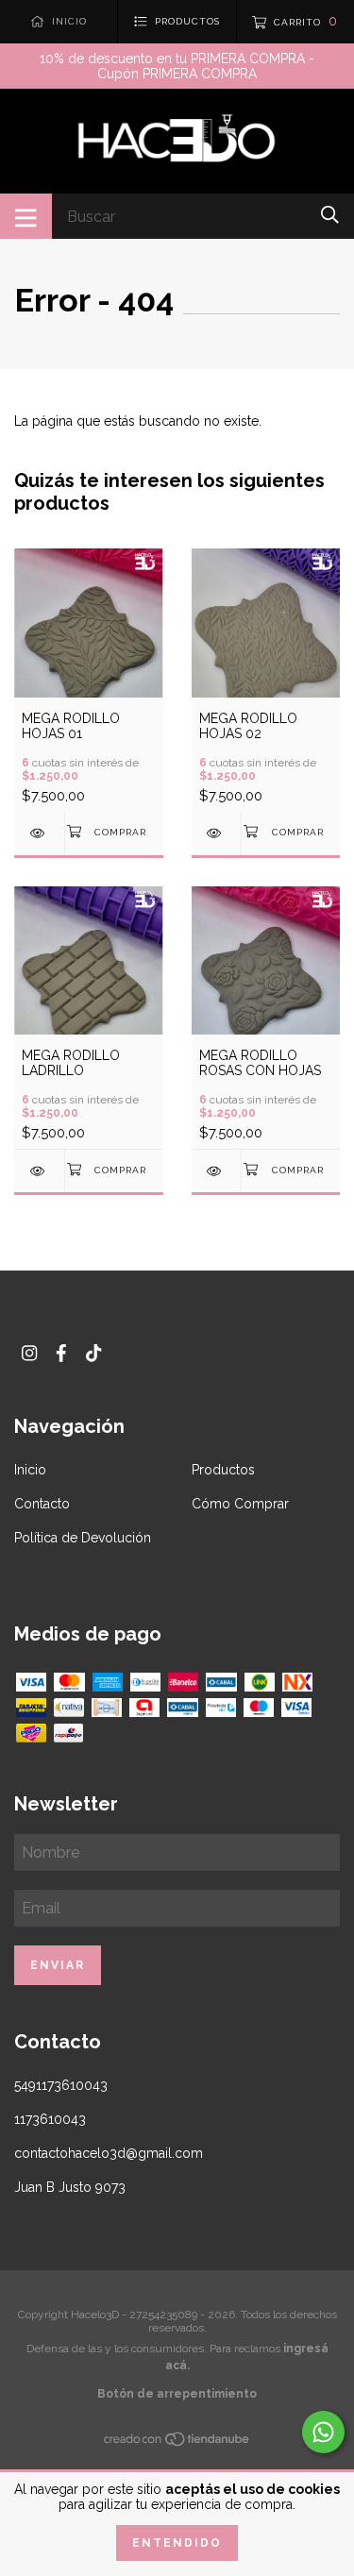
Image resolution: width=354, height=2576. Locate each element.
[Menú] (26, 216)
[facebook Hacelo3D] (61, 1353)
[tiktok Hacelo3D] (93, 1353)
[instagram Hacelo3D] (29, 1353)
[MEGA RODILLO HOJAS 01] (39, 833)
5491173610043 (61, 2085)
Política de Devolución (83, 1538)
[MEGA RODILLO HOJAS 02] (217, 833)
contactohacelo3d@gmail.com (109, 2153)
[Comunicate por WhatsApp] (323, 2432)
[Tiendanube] (177, 2443)
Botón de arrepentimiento (177, 2394)
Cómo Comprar (240, 1504)
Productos (223, 1470)
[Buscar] (330, 215)
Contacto (42, 1504)
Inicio (30, 1470)
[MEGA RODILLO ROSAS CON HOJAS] (217, 1171)
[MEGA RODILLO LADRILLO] (39, 1171)
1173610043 (50, 2119)
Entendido (177, 2543)
